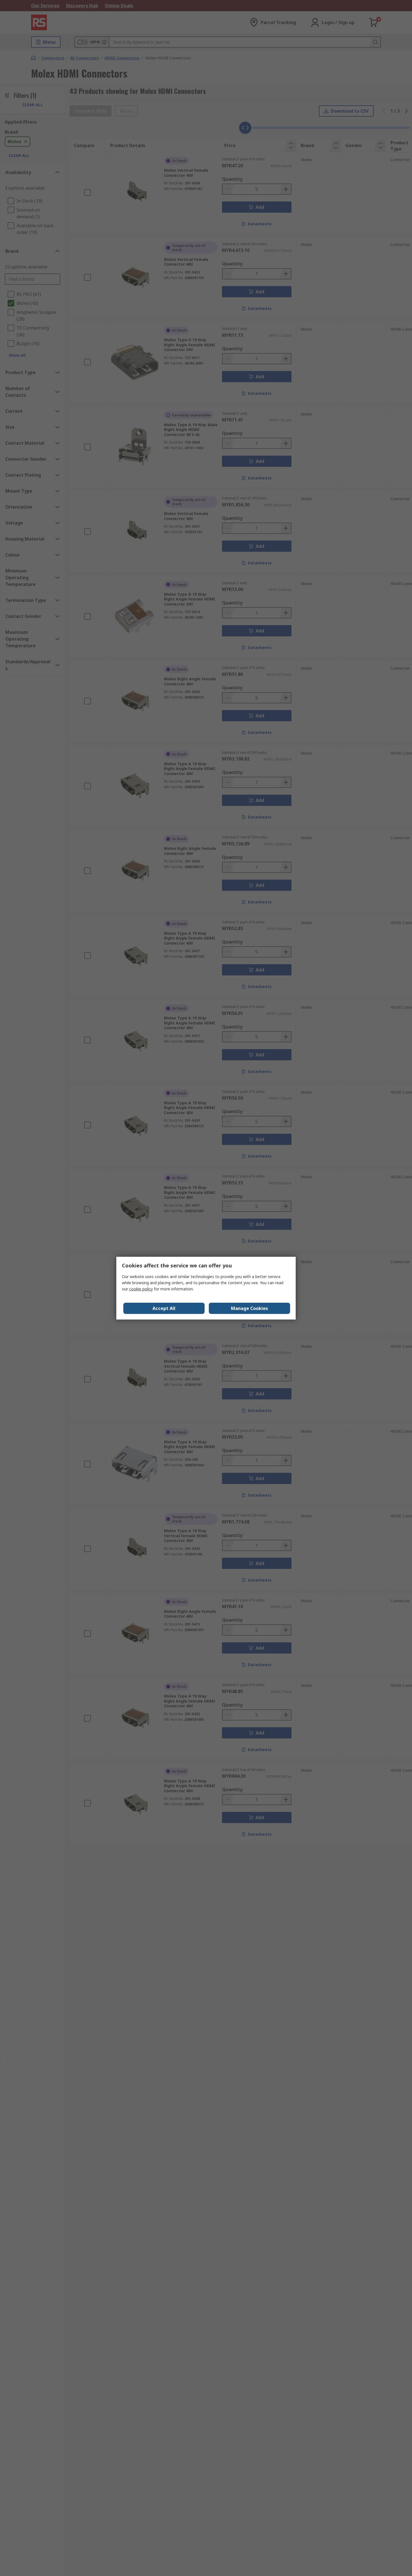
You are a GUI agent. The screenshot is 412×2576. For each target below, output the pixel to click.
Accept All (164, 1308)
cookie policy (141, 1289)
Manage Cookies (249, 1308)
